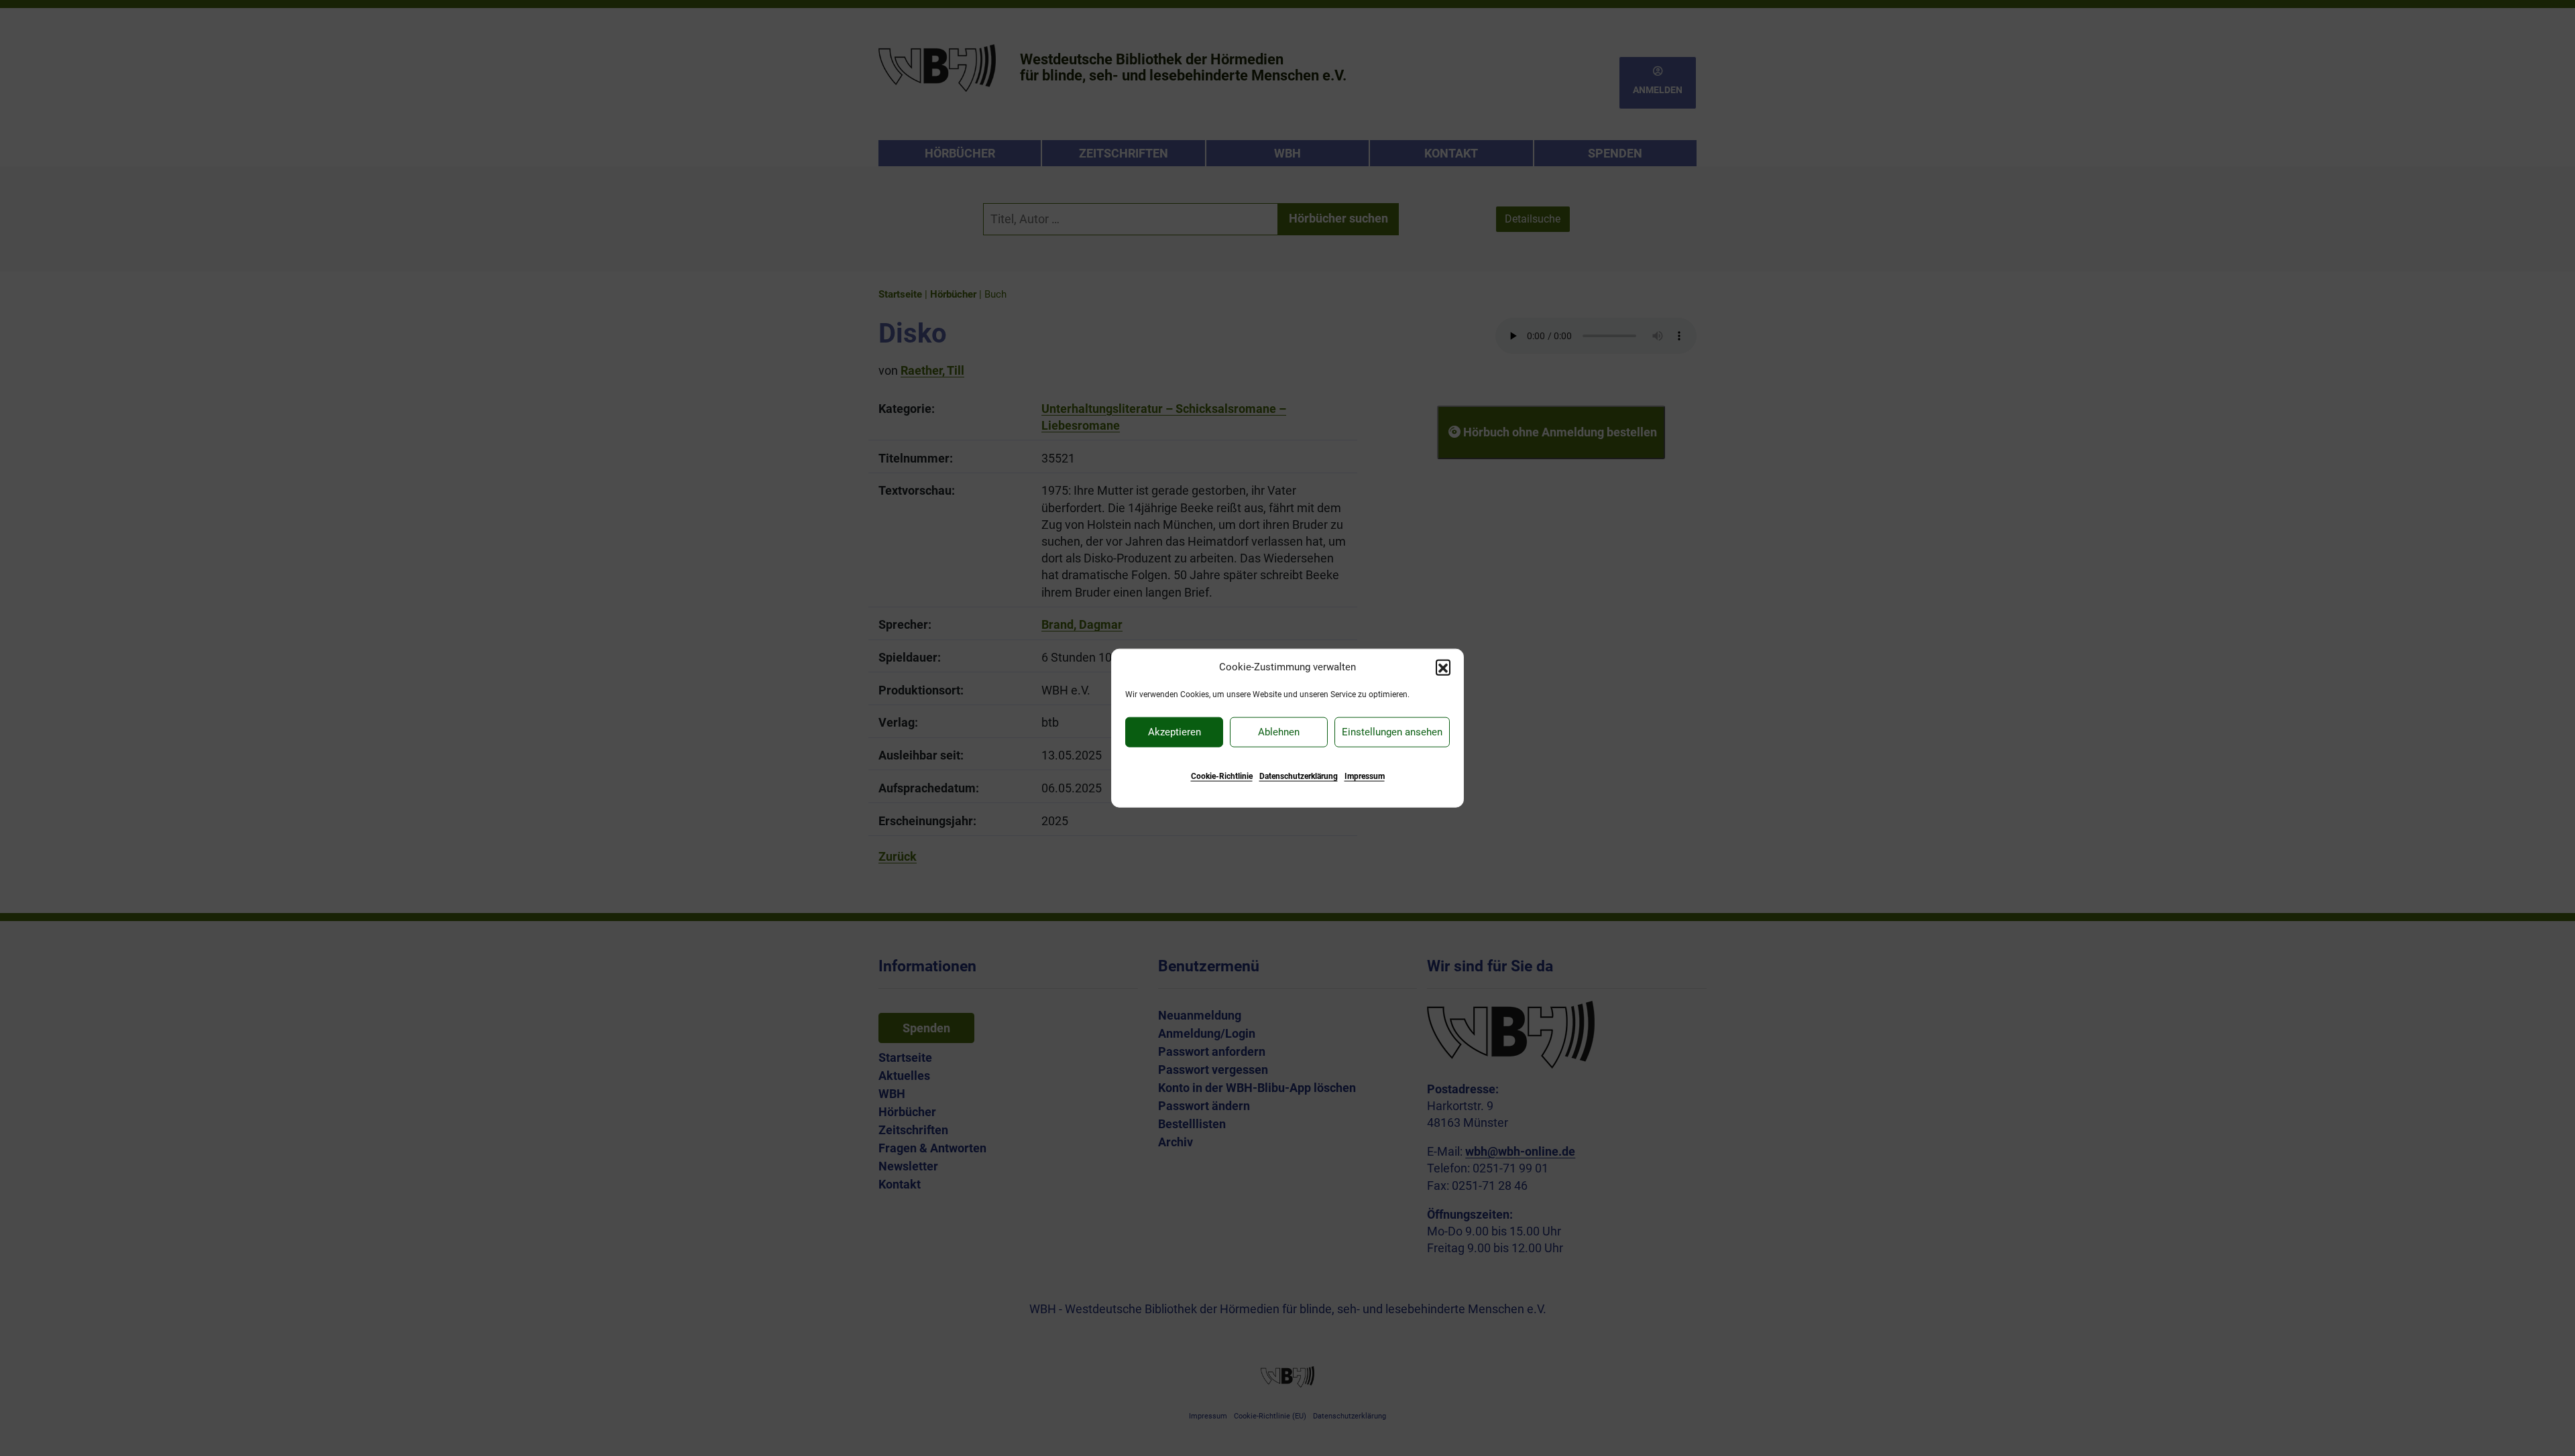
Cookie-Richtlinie (1222, 776)
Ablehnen (1279, 732)
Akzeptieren (1175, 732)
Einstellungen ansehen (1392, 732)
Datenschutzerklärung (1299, 776)
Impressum (1365, 776)
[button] (1443, 667)
